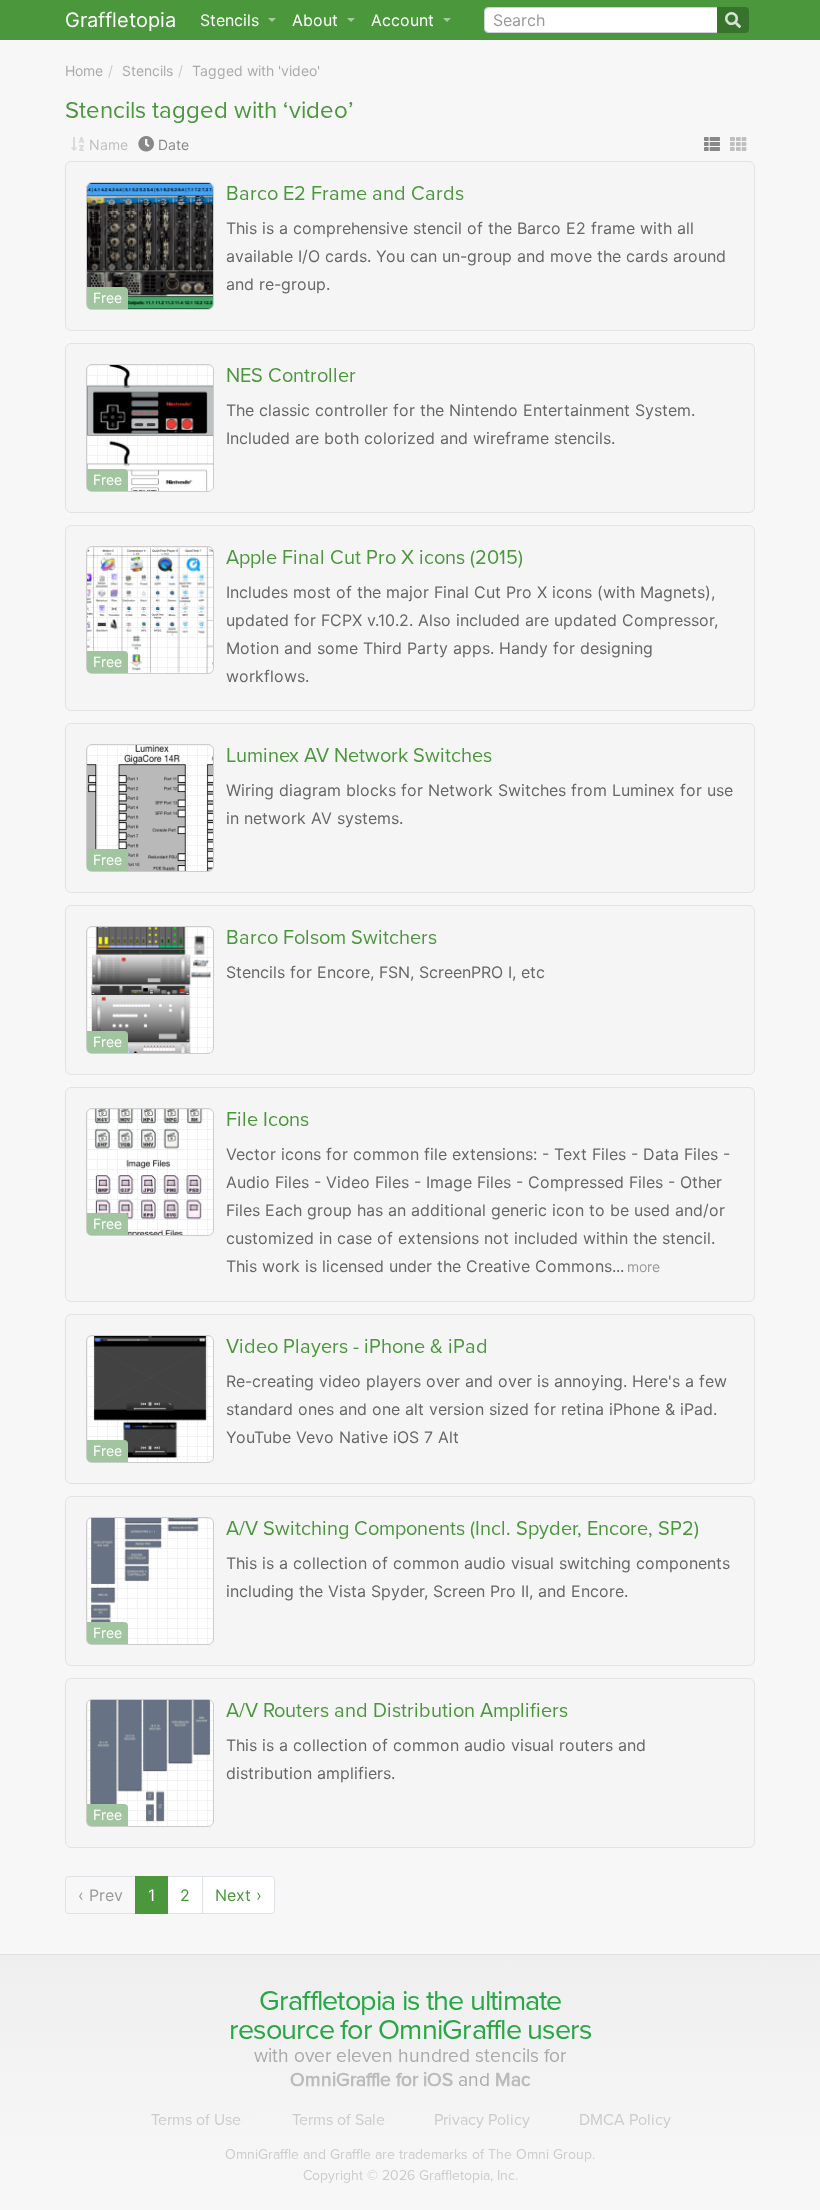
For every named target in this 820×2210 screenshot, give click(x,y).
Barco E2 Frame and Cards (345, 194)
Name (108, 144)
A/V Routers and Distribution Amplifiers (397, 1711)
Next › (238, 1895)
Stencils (147, 70)
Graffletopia (120, 20)
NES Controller (291, 376)
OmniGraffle (449, 2030)
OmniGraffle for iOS (374, 2079)
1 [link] (151, 1895)
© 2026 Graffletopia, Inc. (410, 2175)
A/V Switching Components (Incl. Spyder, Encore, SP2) (462, 1529)
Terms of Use (196, 2120)
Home (84, 70)
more (643, 1266)
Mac (513, 2079)
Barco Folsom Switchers (331, 938)
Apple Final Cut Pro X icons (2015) (374, 558)
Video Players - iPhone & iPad (357, 1347)
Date (173, 144)
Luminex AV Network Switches (359, 756)
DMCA (625, 2120)
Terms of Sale (338, 2120)
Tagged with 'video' (256, 70)
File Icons (267, 1120)
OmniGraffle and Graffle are (410, 2154)
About (317, 20)
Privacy (482, 2120)
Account (405, 20)
